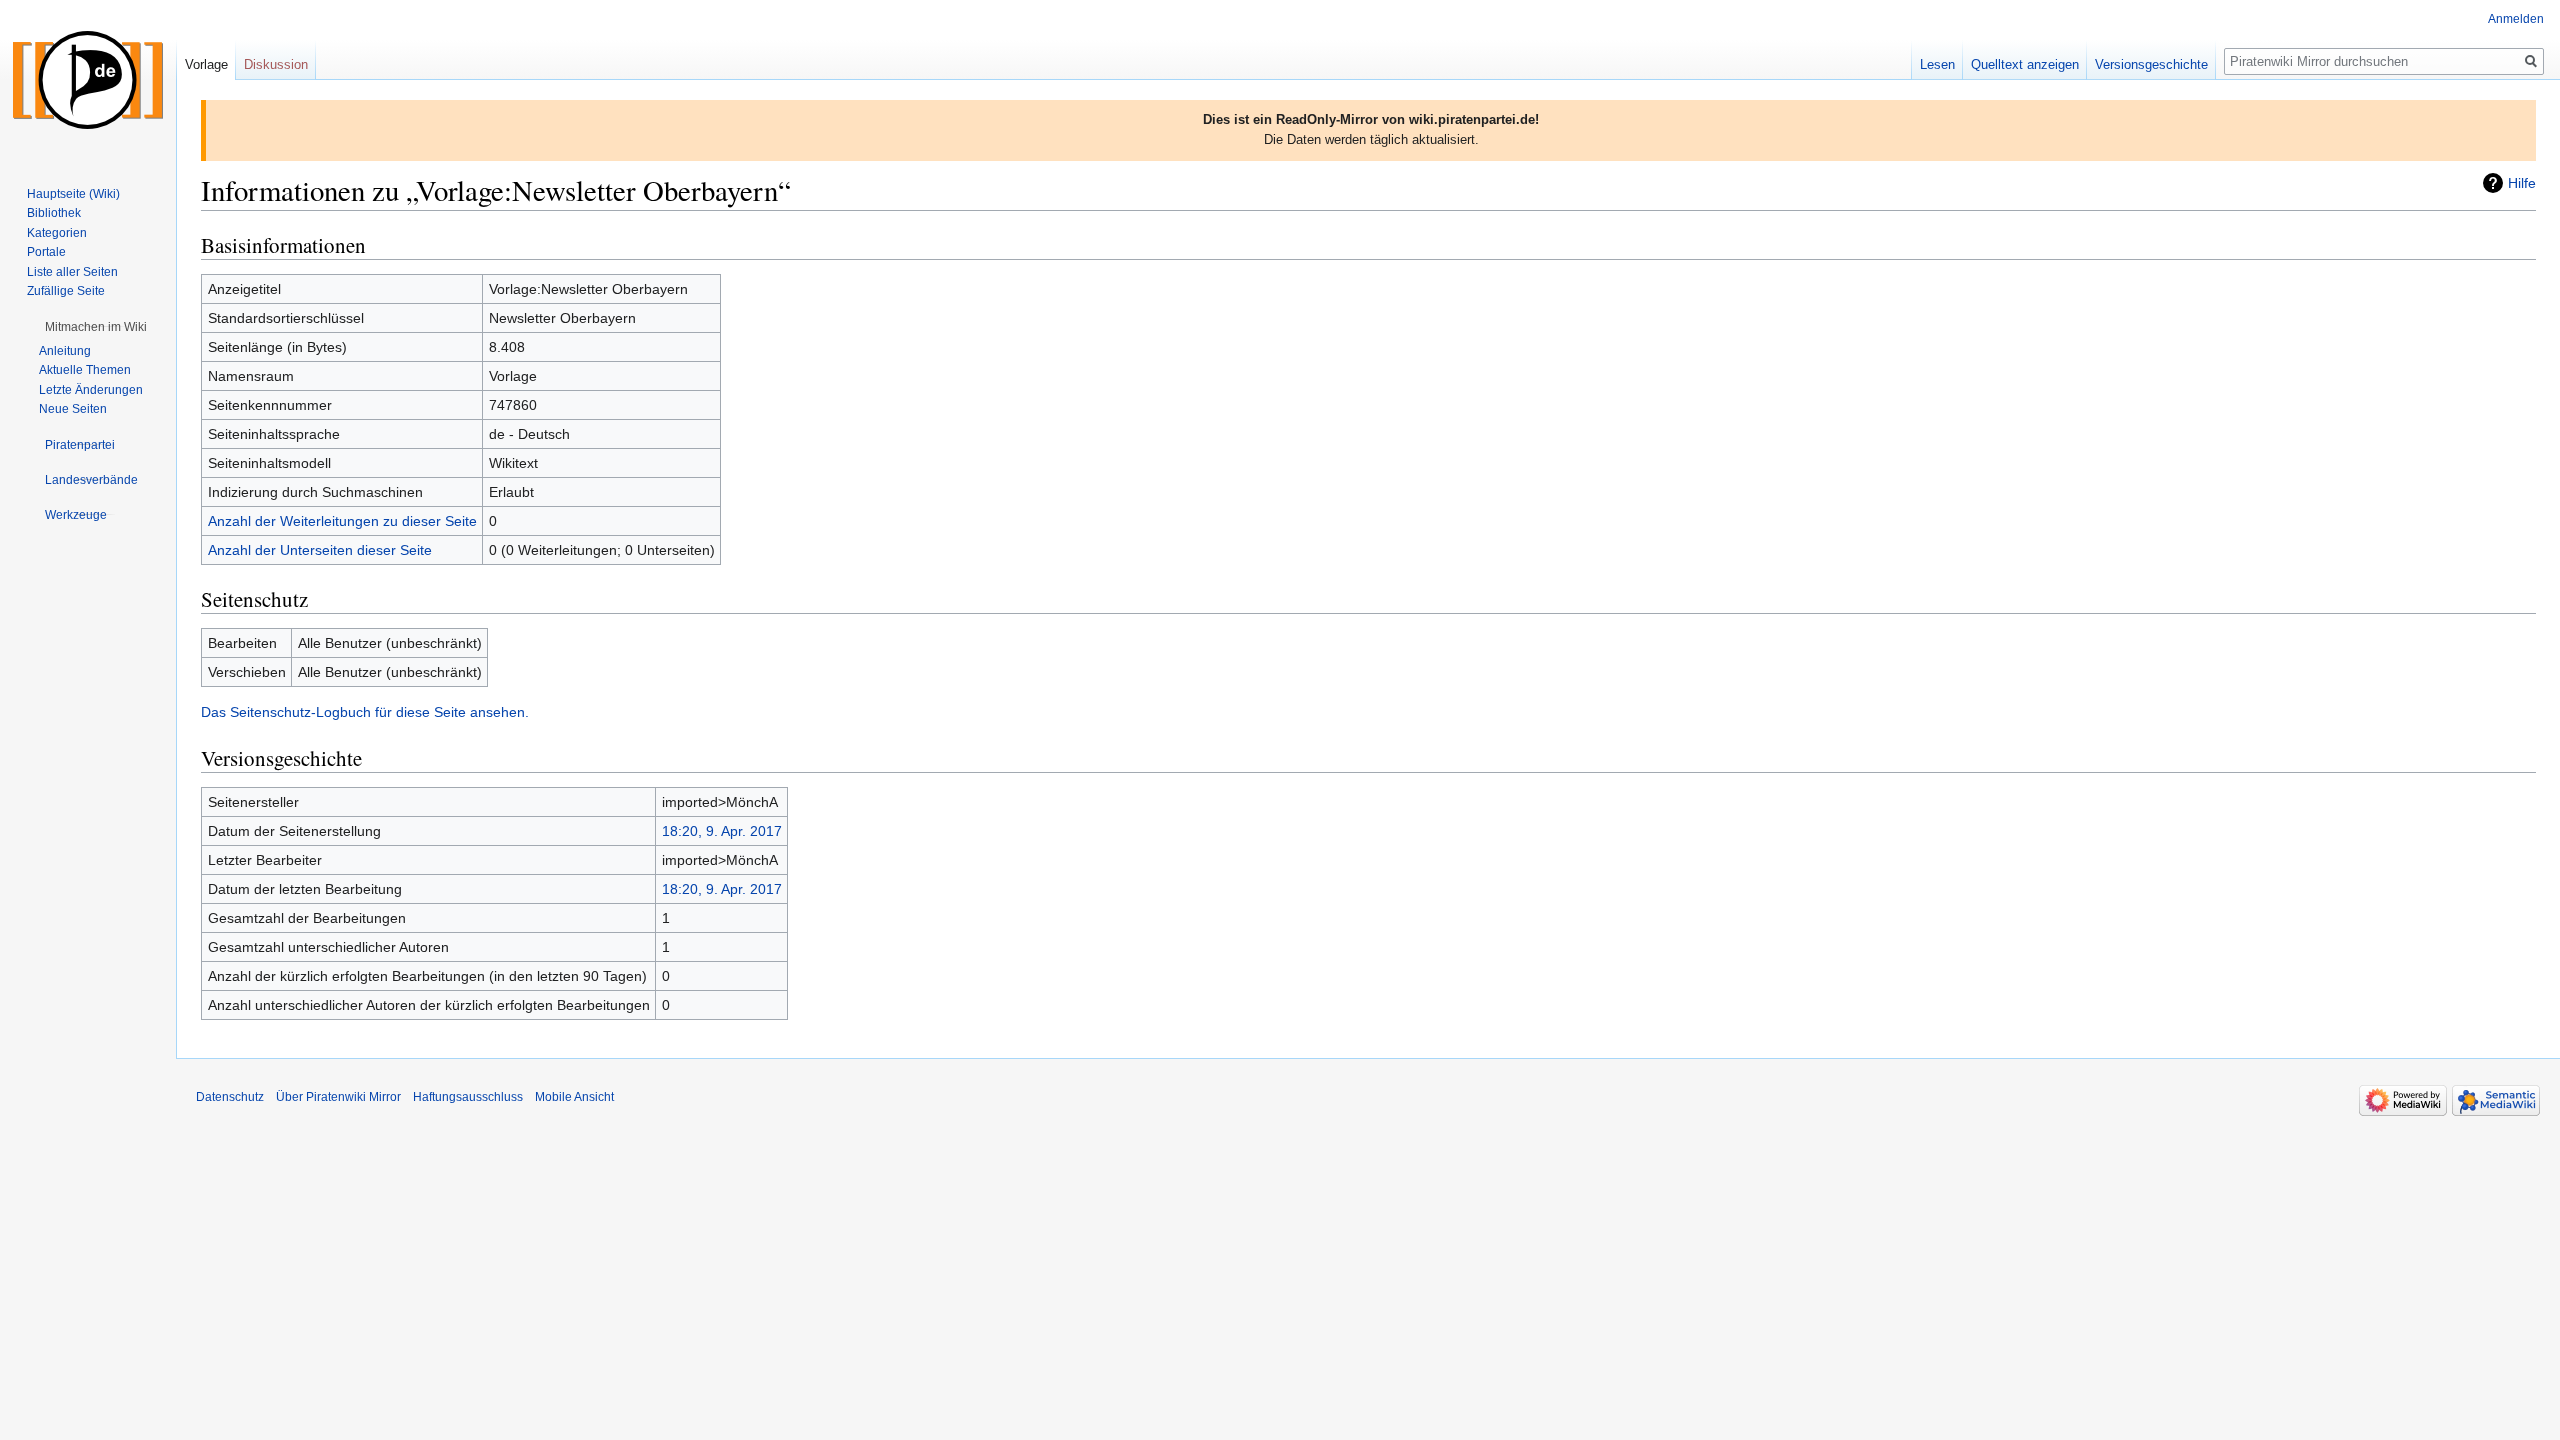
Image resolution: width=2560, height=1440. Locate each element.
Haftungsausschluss (468, 1097)
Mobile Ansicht (574, 1097)
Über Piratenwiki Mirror (338, 1097)
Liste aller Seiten (72, 272)
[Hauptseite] (88, 80)
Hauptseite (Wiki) (73, 194)
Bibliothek (54, 213)
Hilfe (2522, 183)
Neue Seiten (73, 409)
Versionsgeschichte (2151, 64)
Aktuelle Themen (85, 370)
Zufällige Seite (66, 291)
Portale (46, 252)
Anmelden (2516, 19)
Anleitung (65, 351)
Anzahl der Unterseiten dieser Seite (320, 550)
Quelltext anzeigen (2025, 64)
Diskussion (276, 64)
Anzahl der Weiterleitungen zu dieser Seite (342, 521)
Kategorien (57, 233)
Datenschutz (230, 1097)
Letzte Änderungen (91, 390)
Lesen (1937, 64)
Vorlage (206, 64)
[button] (96, 327)
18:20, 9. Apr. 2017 (722, 831)
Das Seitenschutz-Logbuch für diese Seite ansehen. (365, 712)
